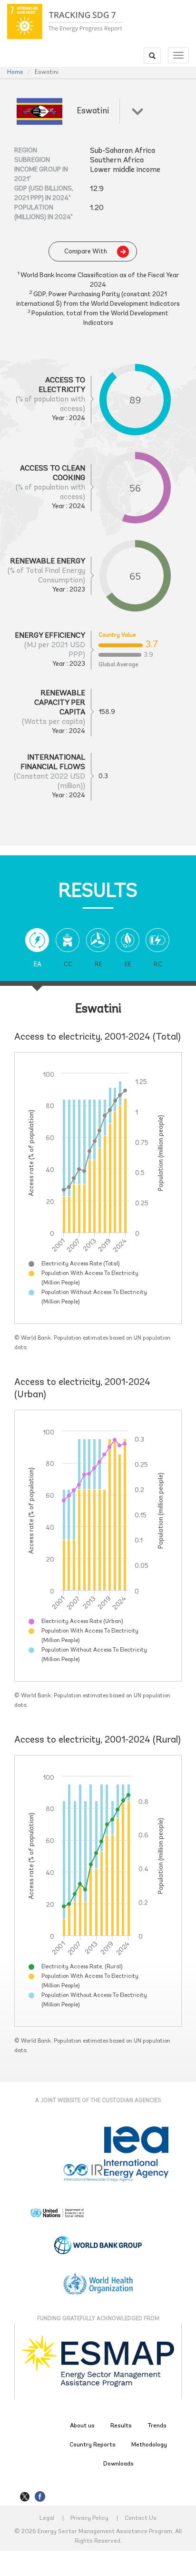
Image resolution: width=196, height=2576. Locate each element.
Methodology (149, 2445)
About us (82, 2426)
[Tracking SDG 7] (65, 21)
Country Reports (93, 2445)
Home (15, 72)
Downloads (118, 2464)
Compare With (86, 252)
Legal (47, 2518)
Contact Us (141, 2518)
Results (121, 2426)
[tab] (37, 955)
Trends (157, 2426)
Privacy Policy (89, 2518)
